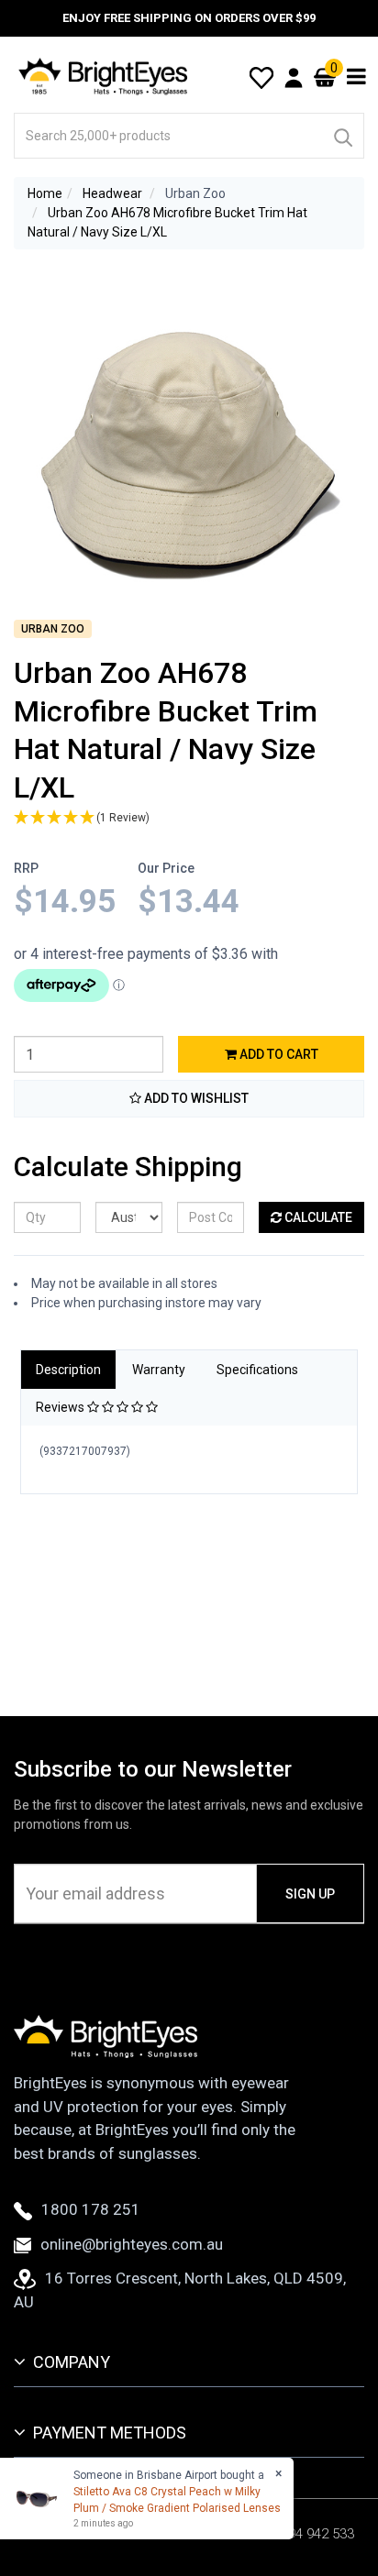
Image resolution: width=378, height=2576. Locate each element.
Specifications (257, 1370)
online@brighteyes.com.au (132, 2244)
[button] (189, 818)
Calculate (317, 1217)
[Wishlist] (261, 76)
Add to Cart (278, 1054)
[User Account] (294, 77)
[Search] (342, 136)
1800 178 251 (91, 2209)
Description (68, 1370)
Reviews (61, 1407)
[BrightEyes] (104, 76)
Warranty (159, 1370)
